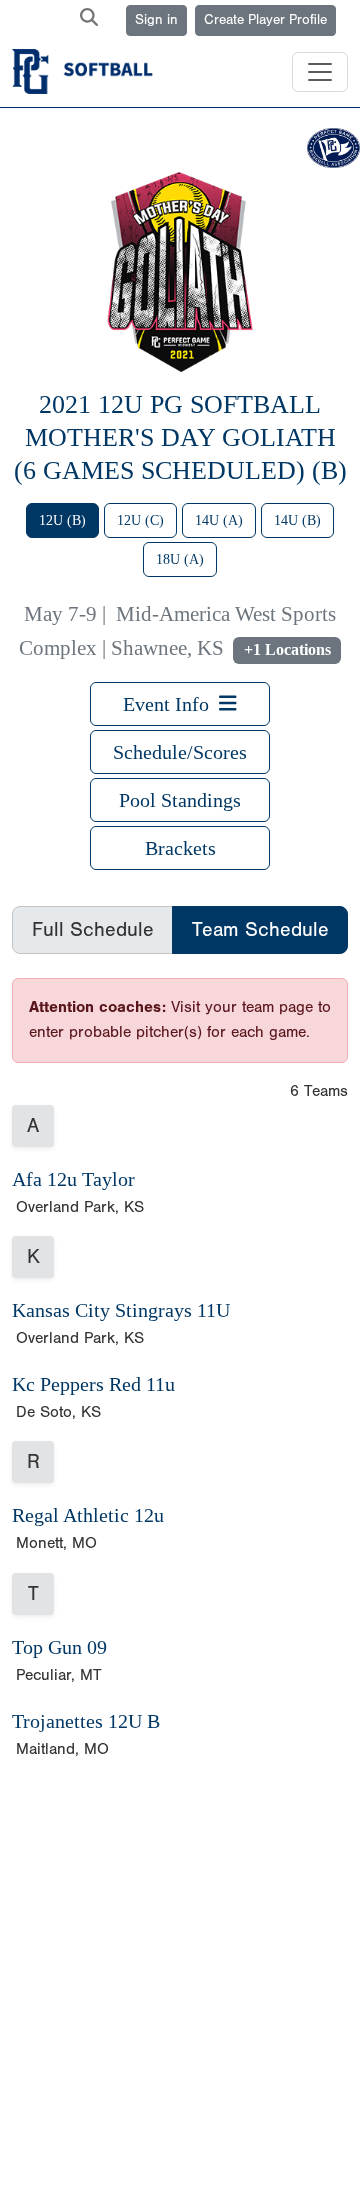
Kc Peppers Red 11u (93, 1384)
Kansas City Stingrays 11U (121, 1310)
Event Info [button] (171, 704)
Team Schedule (260, 929)
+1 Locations (287, 649)
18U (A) (180, 559)
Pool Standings (180, 800)
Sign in (156, 20)
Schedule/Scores (180, 752)
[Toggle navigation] (320, 72)
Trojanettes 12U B (86, 1721)
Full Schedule (93, 929)
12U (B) (62, 520)
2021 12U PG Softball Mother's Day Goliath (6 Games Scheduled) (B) (180, 437)
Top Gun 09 (59, 1647)
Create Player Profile (265, 20)
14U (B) (297, 520)
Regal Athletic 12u (88, 1515)
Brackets (180, 848)
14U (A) (219, 520)
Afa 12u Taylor (73, 1179)
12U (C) (140, 520)
